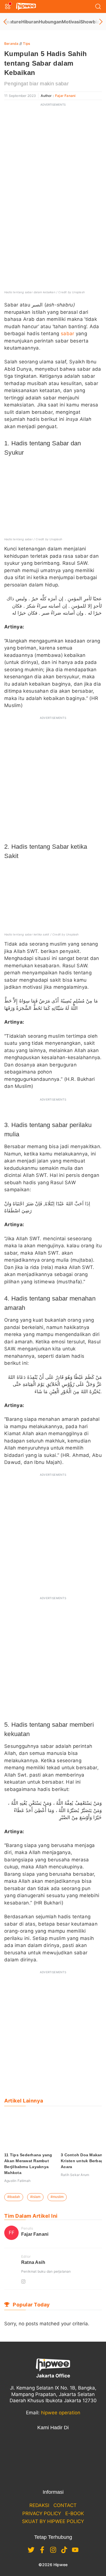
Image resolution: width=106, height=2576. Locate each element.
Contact (65, 2505)
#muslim (57, 2197)
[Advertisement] (53, 163)
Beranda (11, 44)
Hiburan (30, 22)
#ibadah (14, 2197)
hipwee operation (61, 2413)
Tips (26, 44)
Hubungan (50, 22)
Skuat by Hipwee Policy (53, 2521)
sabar (68, 334)
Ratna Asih (33, 2262)
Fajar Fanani (65, 96)
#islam (35, 2197)
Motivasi (71, 22)
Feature (13, 22)
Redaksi (39, 2505)
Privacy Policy (42, 2513)
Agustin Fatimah (17, 2181)
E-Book (75, 2513)
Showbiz (90, 22)
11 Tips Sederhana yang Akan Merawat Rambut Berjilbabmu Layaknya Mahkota (28, 2164)
